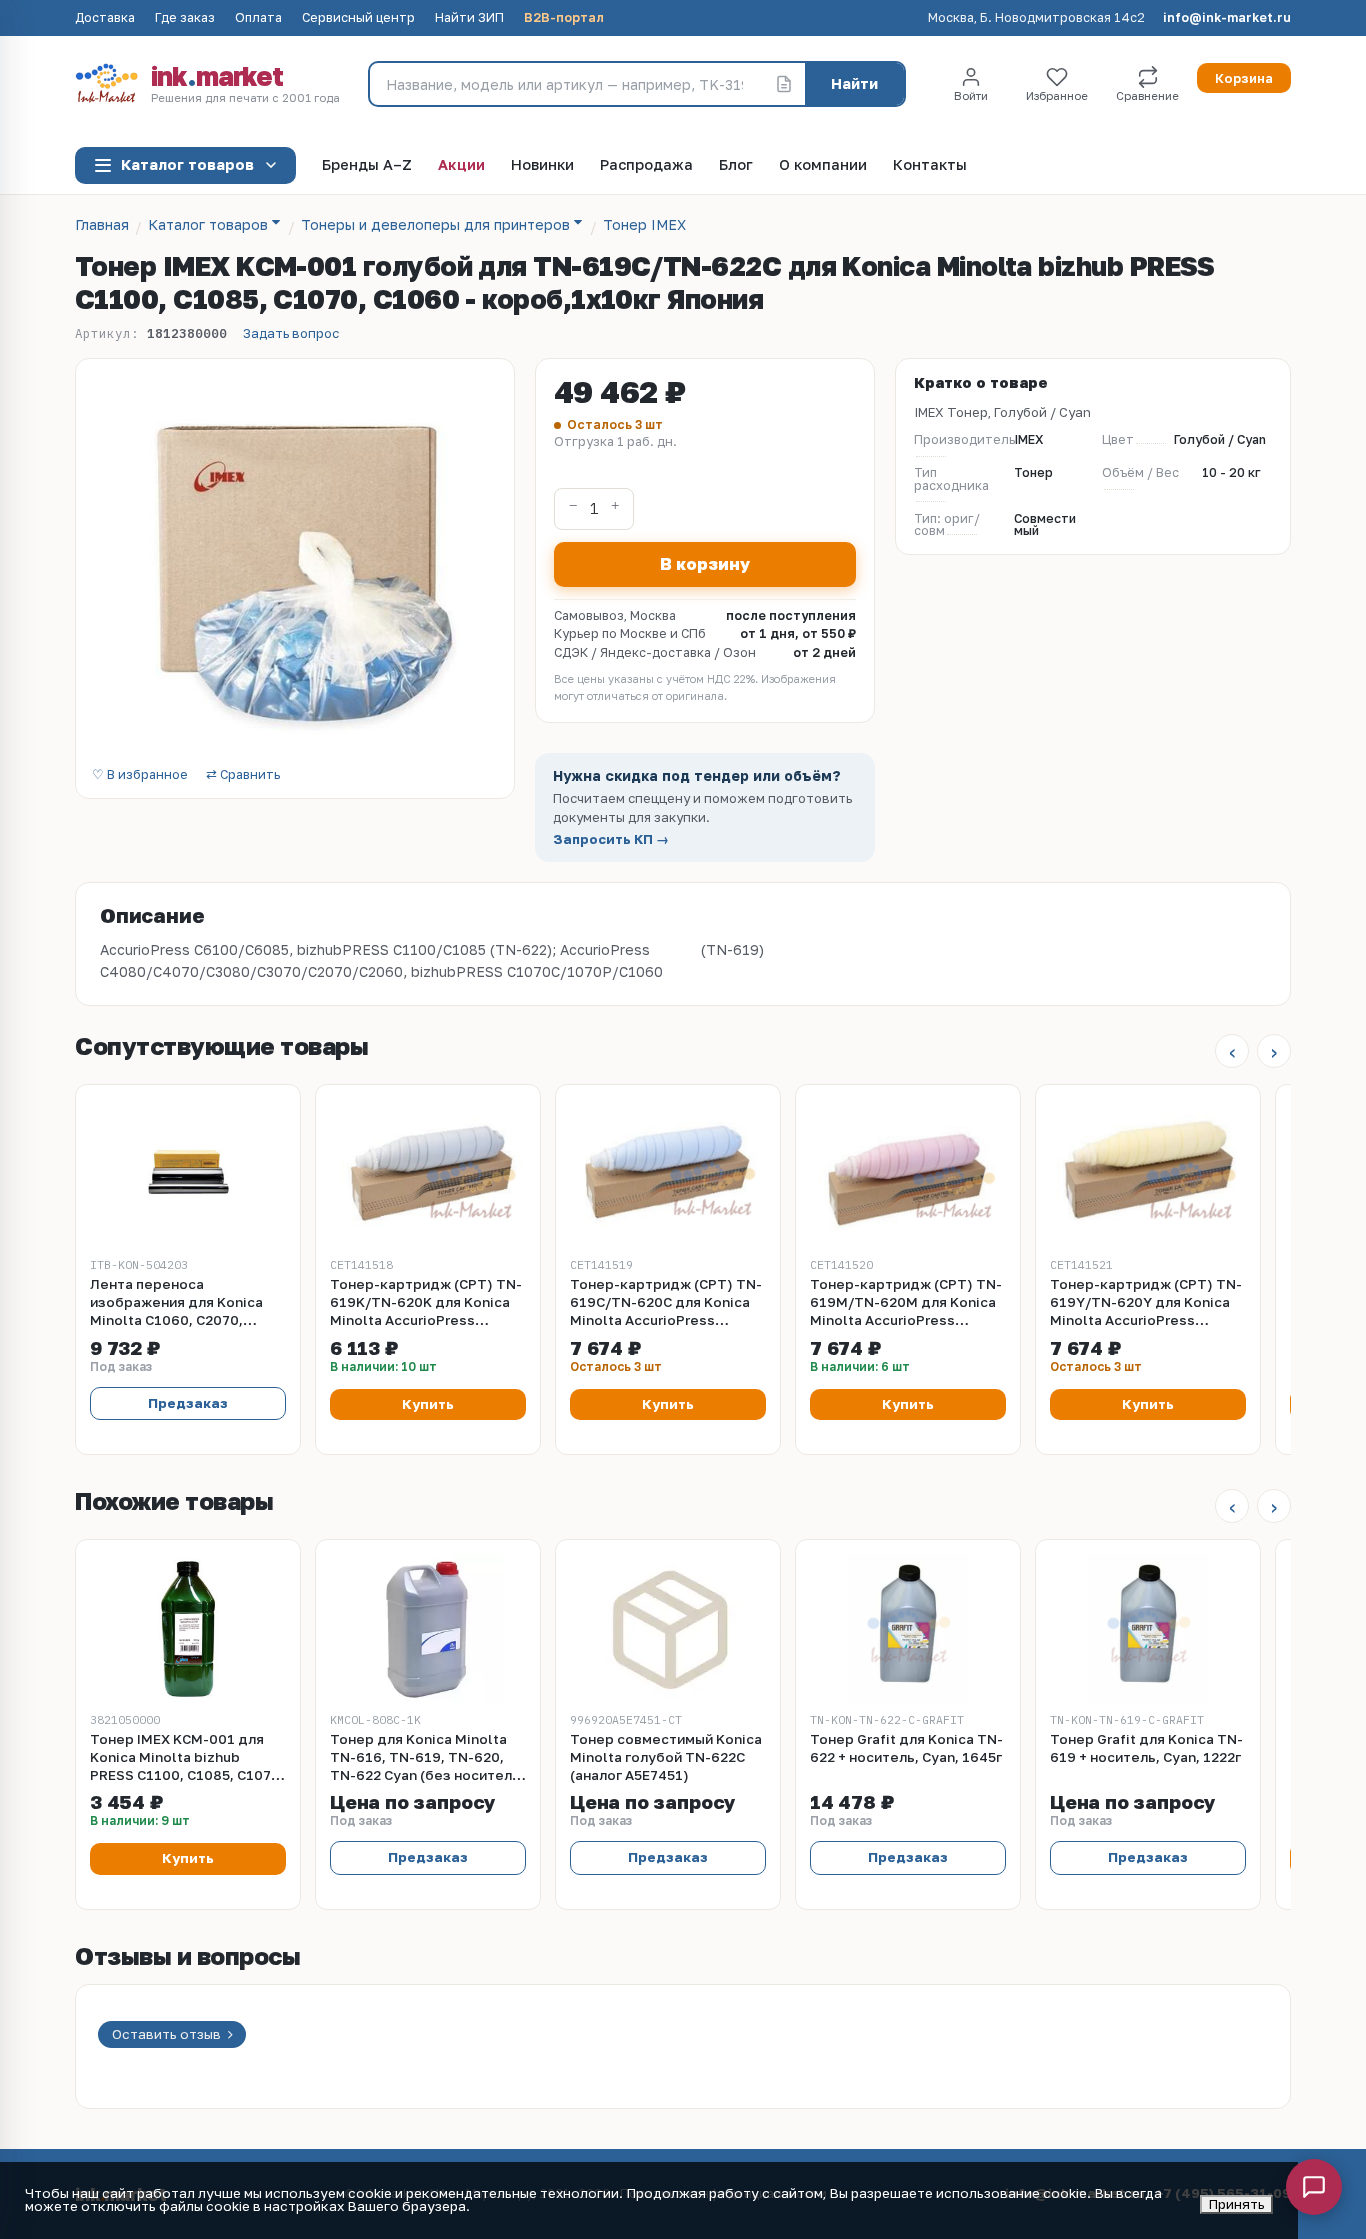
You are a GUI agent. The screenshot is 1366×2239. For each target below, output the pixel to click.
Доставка (105, 18)
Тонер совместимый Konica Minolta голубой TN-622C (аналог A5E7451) (666, 1757)
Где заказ (185, 18)
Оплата (258, 18)
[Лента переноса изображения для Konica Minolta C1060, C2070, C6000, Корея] (188, 1174)
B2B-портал (564, 18)
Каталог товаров (187, 164)
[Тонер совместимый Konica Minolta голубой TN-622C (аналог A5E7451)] (668, 1629)
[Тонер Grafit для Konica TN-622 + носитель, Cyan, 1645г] (908, 1629)
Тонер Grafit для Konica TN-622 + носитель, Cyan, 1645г (906, 1748)
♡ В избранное (140, 775)
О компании (823, 165)
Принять (1236, 2204)
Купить (428, 1404)
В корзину (705, 564)
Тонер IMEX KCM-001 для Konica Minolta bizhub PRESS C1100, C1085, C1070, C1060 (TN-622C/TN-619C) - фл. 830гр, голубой (187, 1758)
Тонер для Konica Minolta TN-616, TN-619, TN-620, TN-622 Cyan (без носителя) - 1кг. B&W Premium (428, 1758)
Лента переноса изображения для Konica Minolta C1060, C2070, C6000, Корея (176, 1303)
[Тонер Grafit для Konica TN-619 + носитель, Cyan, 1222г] (1148, 1629)
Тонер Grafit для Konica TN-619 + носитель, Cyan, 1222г (1146, 1748)
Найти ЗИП (469, 18)
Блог (736, 165)
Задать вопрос (291, 333)
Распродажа (646, 165)
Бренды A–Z (367, 165)
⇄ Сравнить (243, 775)
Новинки (542, 165)
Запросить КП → (611, 839)
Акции (461, 165)
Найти (854, 83)
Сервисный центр (358, 18)
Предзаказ (188, 1403)
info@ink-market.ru (1227, 18)
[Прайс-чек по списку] (784, 84)
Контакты (930, 165)
